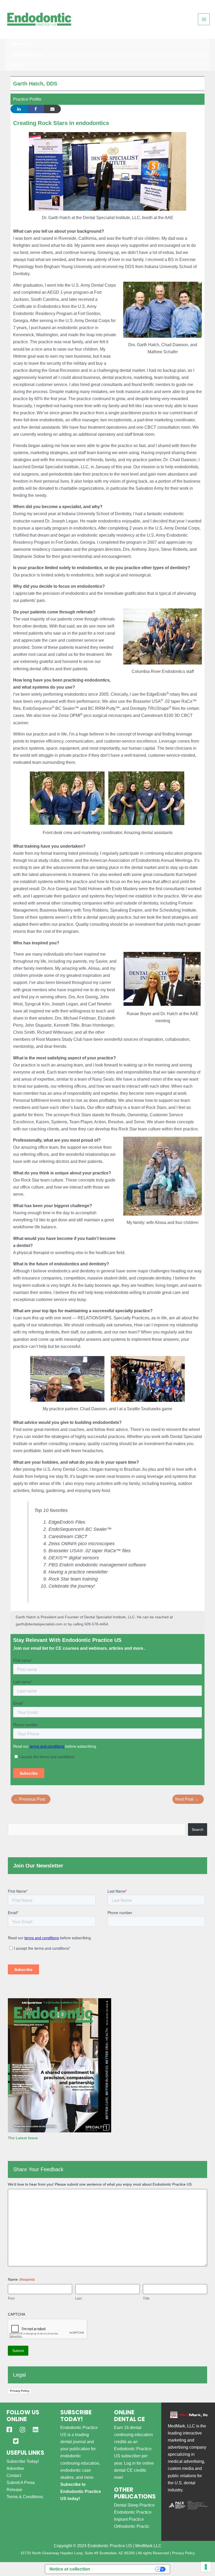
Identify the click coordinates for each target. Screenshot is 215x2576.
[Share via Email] (52, 109)
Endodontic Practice (133, 2512)
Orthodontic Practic (132, 2526)
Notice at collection (70, 2569)
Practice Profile (27, 99)
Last (79, 2298)
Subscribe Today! (23, 2461)
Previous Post (29, 1799)
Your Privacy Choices (125, 2569)
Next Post (187, 1799)
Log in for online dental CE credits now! (134, 2470)
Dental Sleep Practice (134, 2505)
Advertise (15, 2468)
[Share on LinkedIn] (19, 109)
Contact (14, 2475)
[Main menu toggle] (204, 19)
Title (146, 2298)
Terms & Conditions (25, 2497)
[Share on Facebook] (36, 109)
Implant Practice (129, 2519)
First (11, 2298)
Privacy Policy (20, 2391)
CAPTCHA (17, 2314)
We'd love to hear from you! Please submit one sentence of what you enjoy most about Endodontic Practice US (100, 2184)
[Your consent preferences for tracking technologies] (206, 2567)
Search (198, 1829)
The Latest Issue (23, 2138)
